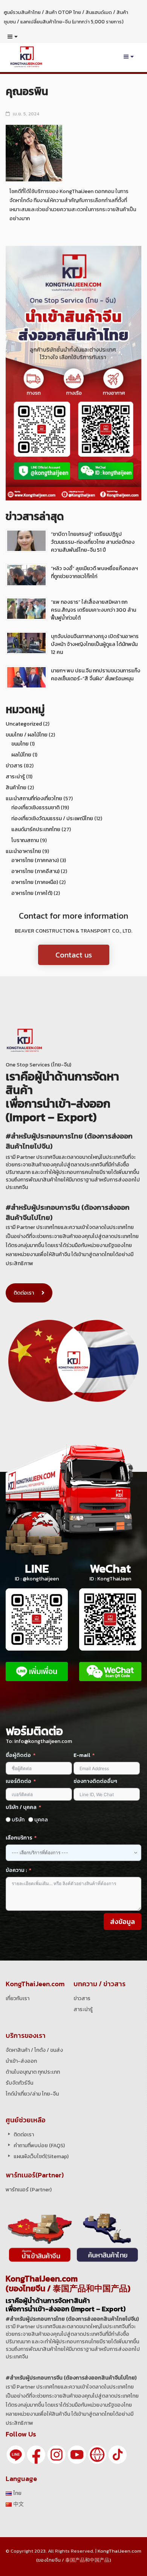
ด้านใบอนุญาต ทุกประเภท (33, 2072)
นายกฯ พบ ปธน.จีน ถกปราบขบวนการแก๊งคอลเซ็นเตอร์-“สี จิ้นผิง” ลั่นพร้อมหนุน (96, 675)
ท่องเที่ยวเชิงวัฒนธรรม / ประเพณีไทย (52, 819)
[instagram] (57, 2454)
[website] (97, 2454)
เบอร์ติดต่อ (18, 1781)
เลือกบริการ (19, 1838)
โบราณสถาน (25, 840)
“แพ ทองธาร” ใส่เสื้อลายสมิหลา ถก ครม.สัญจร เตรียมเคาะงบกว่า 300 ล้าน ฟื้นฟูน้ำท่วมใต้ (93, 610)
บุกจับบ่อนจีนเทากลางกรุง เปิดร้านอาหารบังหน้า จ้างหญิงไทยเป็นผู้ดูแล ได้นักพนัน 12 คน (95, 644)
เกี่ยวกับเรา (18, 1998)
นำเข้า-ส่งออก (21, 2061)
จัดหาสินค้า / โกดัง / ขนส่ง (34, 2050)
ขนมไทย (20, 744)
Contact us (74, 955)
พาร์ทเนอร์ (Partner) (29, 2190)
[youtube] (77, 2454)
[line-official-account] (16, 2454)
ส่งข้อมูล (122, 1922)
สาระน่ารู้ (15, 777)
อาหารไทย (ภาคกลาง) (35, 860)
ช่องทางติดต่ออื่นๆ (95, 1781)
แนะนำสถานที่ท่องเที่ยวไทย (34, 799)
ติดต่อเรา (24, 1293)
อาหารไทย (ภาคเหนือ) (35, 882)
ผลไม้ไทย (21, 755)
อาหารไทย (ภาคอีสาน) (35, 871)
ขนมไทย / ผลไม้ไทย (27, 735)
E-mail (82, 1755)
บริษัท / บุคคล (21, 1807)
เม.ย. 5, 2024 (26, 114)
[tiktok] (118, 2454)
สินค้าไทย (16, 788)
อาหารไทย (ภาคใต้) (32, 893)
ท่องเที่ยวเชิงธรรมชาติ (35, 808)
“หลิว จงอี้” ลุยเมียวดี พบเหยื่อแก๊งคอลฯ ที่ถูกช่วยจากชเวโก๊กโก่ (94, 572)
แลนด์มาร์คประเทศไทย (36, 829)
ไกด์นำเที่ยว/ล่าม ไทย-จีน (32, 2094)
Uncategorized (24, 724)
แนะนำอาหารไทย (23, 851)
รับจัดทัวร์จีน (19, 2083)
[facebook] (36, 2454)
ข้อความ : (16, 1870)
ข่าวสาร (14, 766)
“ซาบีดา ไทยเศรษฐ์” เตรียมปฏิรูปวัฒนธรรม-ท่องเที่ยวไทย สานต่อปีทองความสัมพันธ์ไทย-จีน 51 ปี (93, 542)
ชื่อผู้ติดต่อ (18, 1755)
